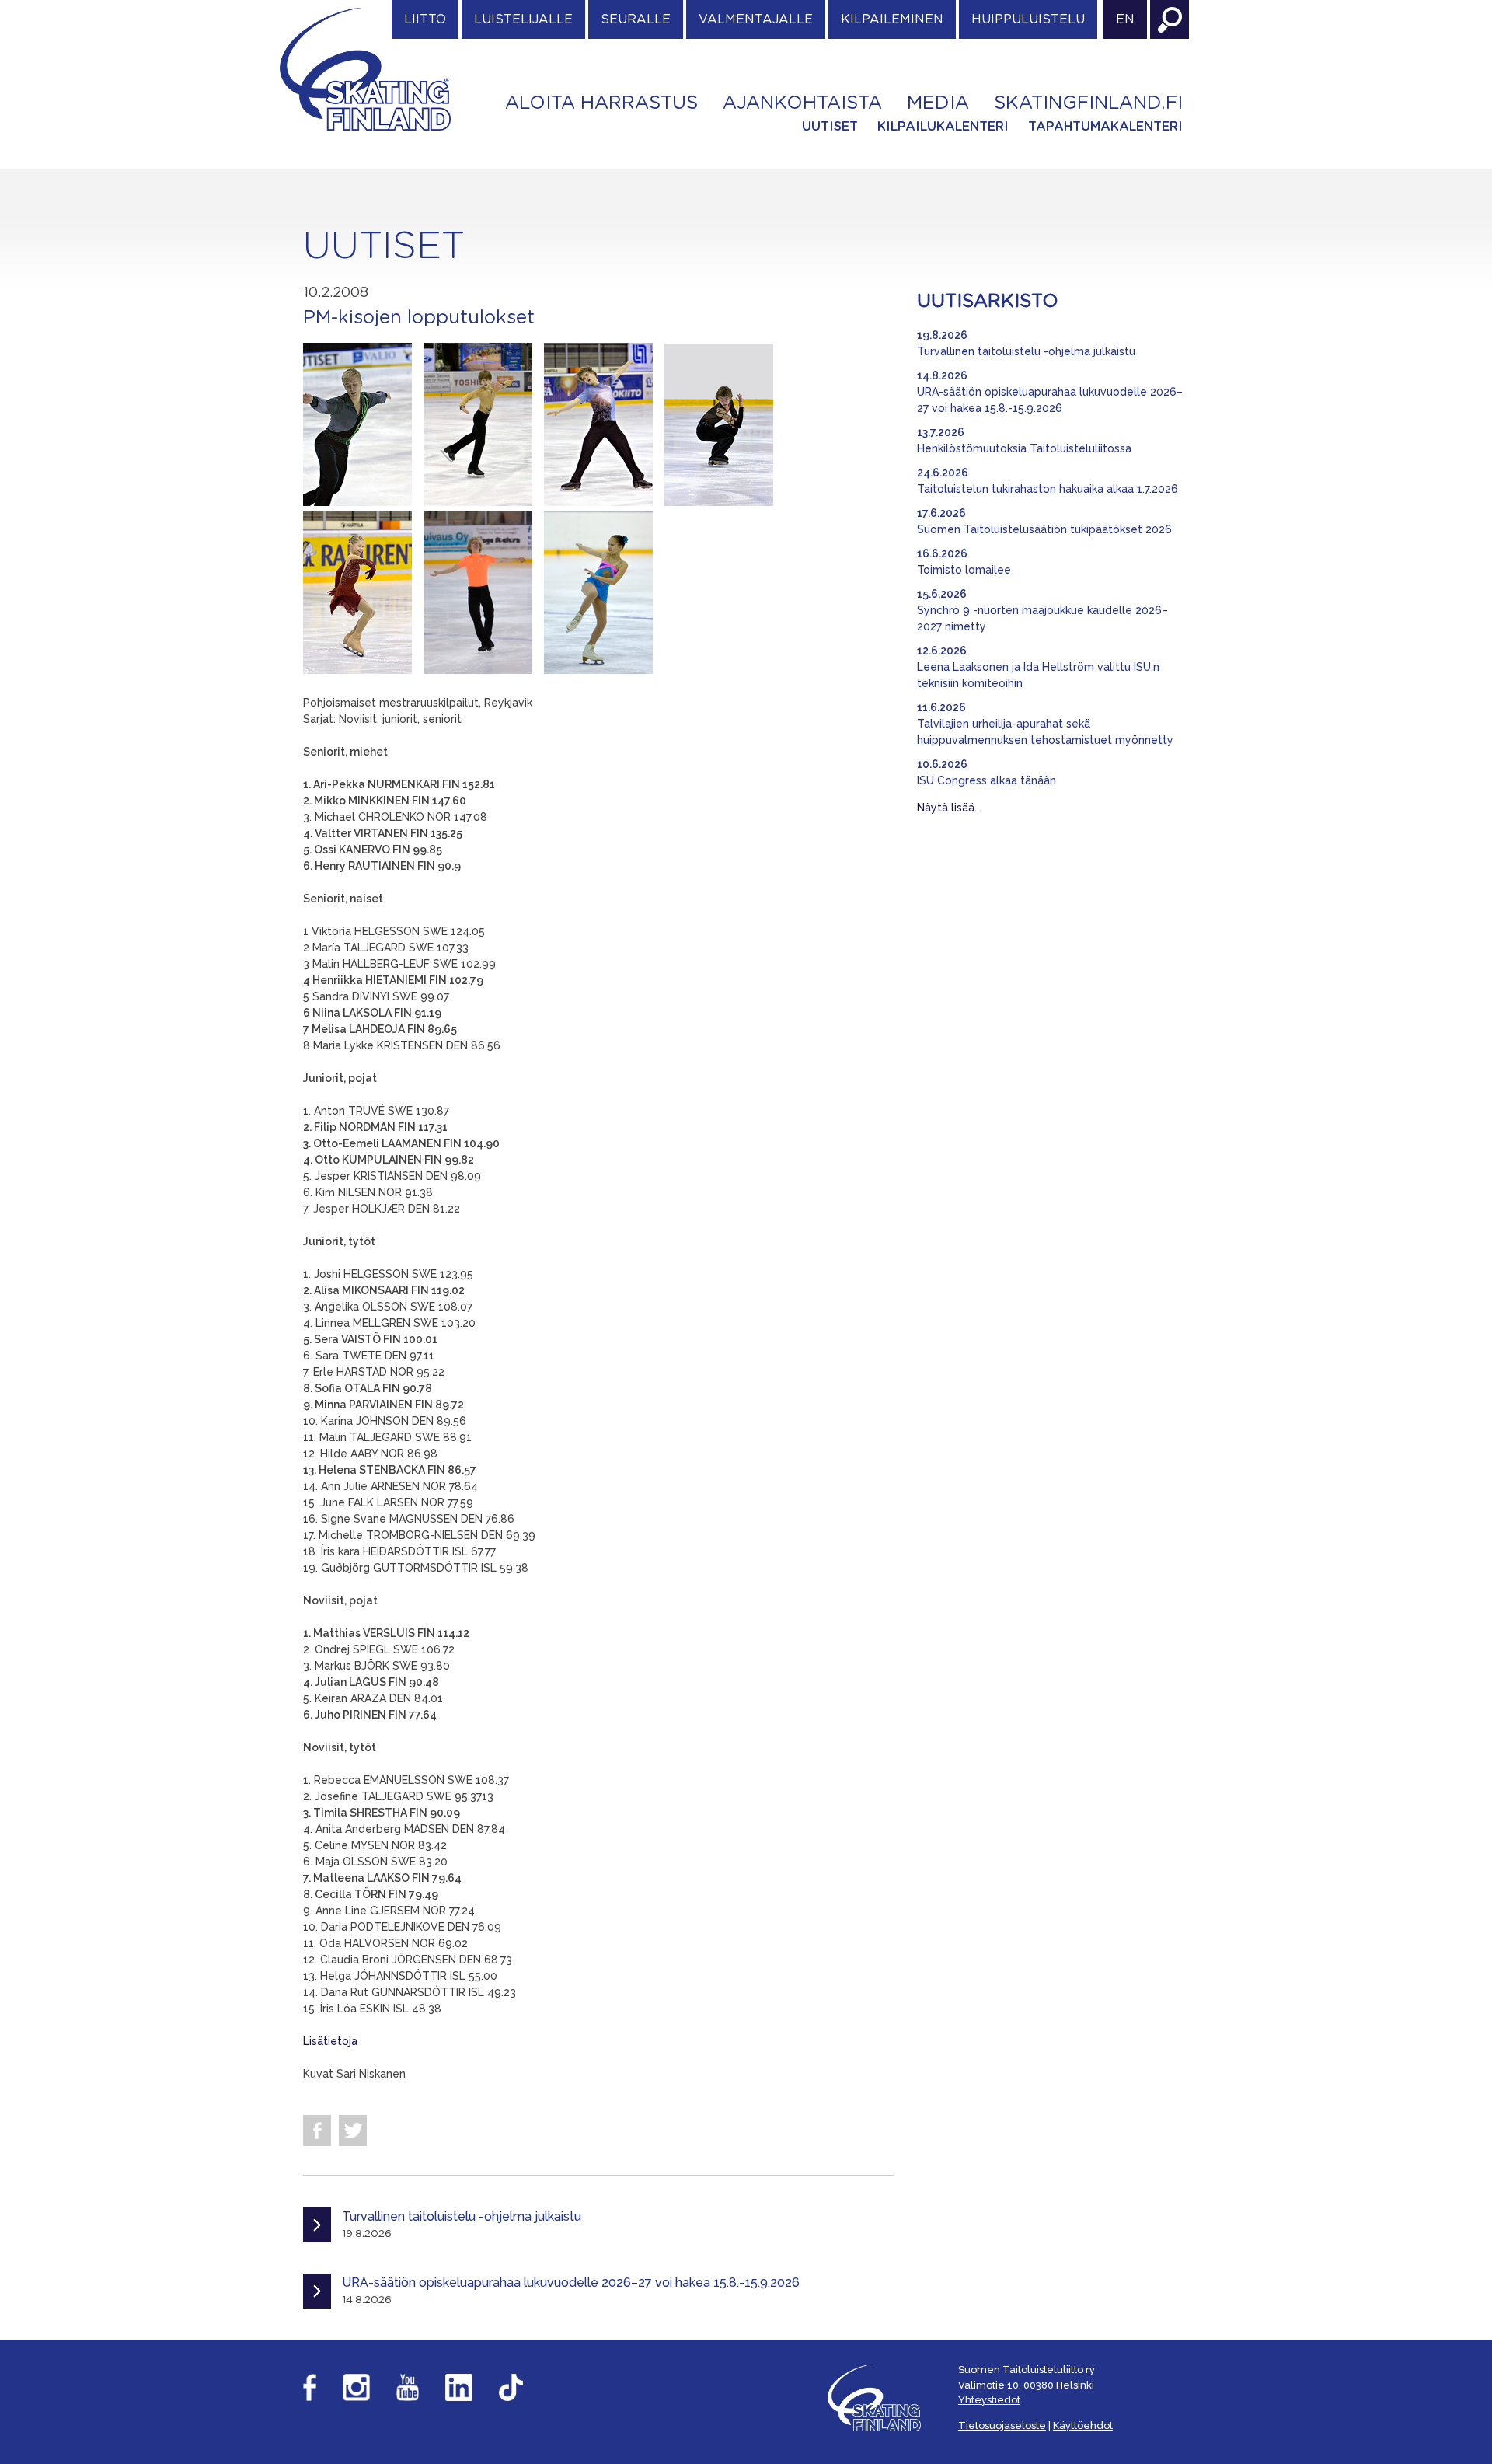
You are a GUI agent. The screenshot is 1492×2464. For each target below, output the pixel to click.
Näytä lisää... (949, 808)
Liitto (425, 19)
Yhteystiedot (989, 2400)
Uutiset (830, 127)
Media (938, 103)
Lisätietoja (330, 2041)
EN (1125, 19)
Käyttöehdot (1083, 2426)
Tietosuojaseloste (1002, 2426)
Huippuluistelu (1028, 19)
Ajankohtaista (802, 103)
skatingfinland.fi (1088, 103)
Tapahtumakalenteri (1105, 127)
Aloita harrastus (601, 103)
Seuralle (636, 19)
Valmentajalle (756, 19)
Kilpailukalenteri (943, 127)
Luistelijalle (523, 19)
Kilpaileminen (892, 19)
